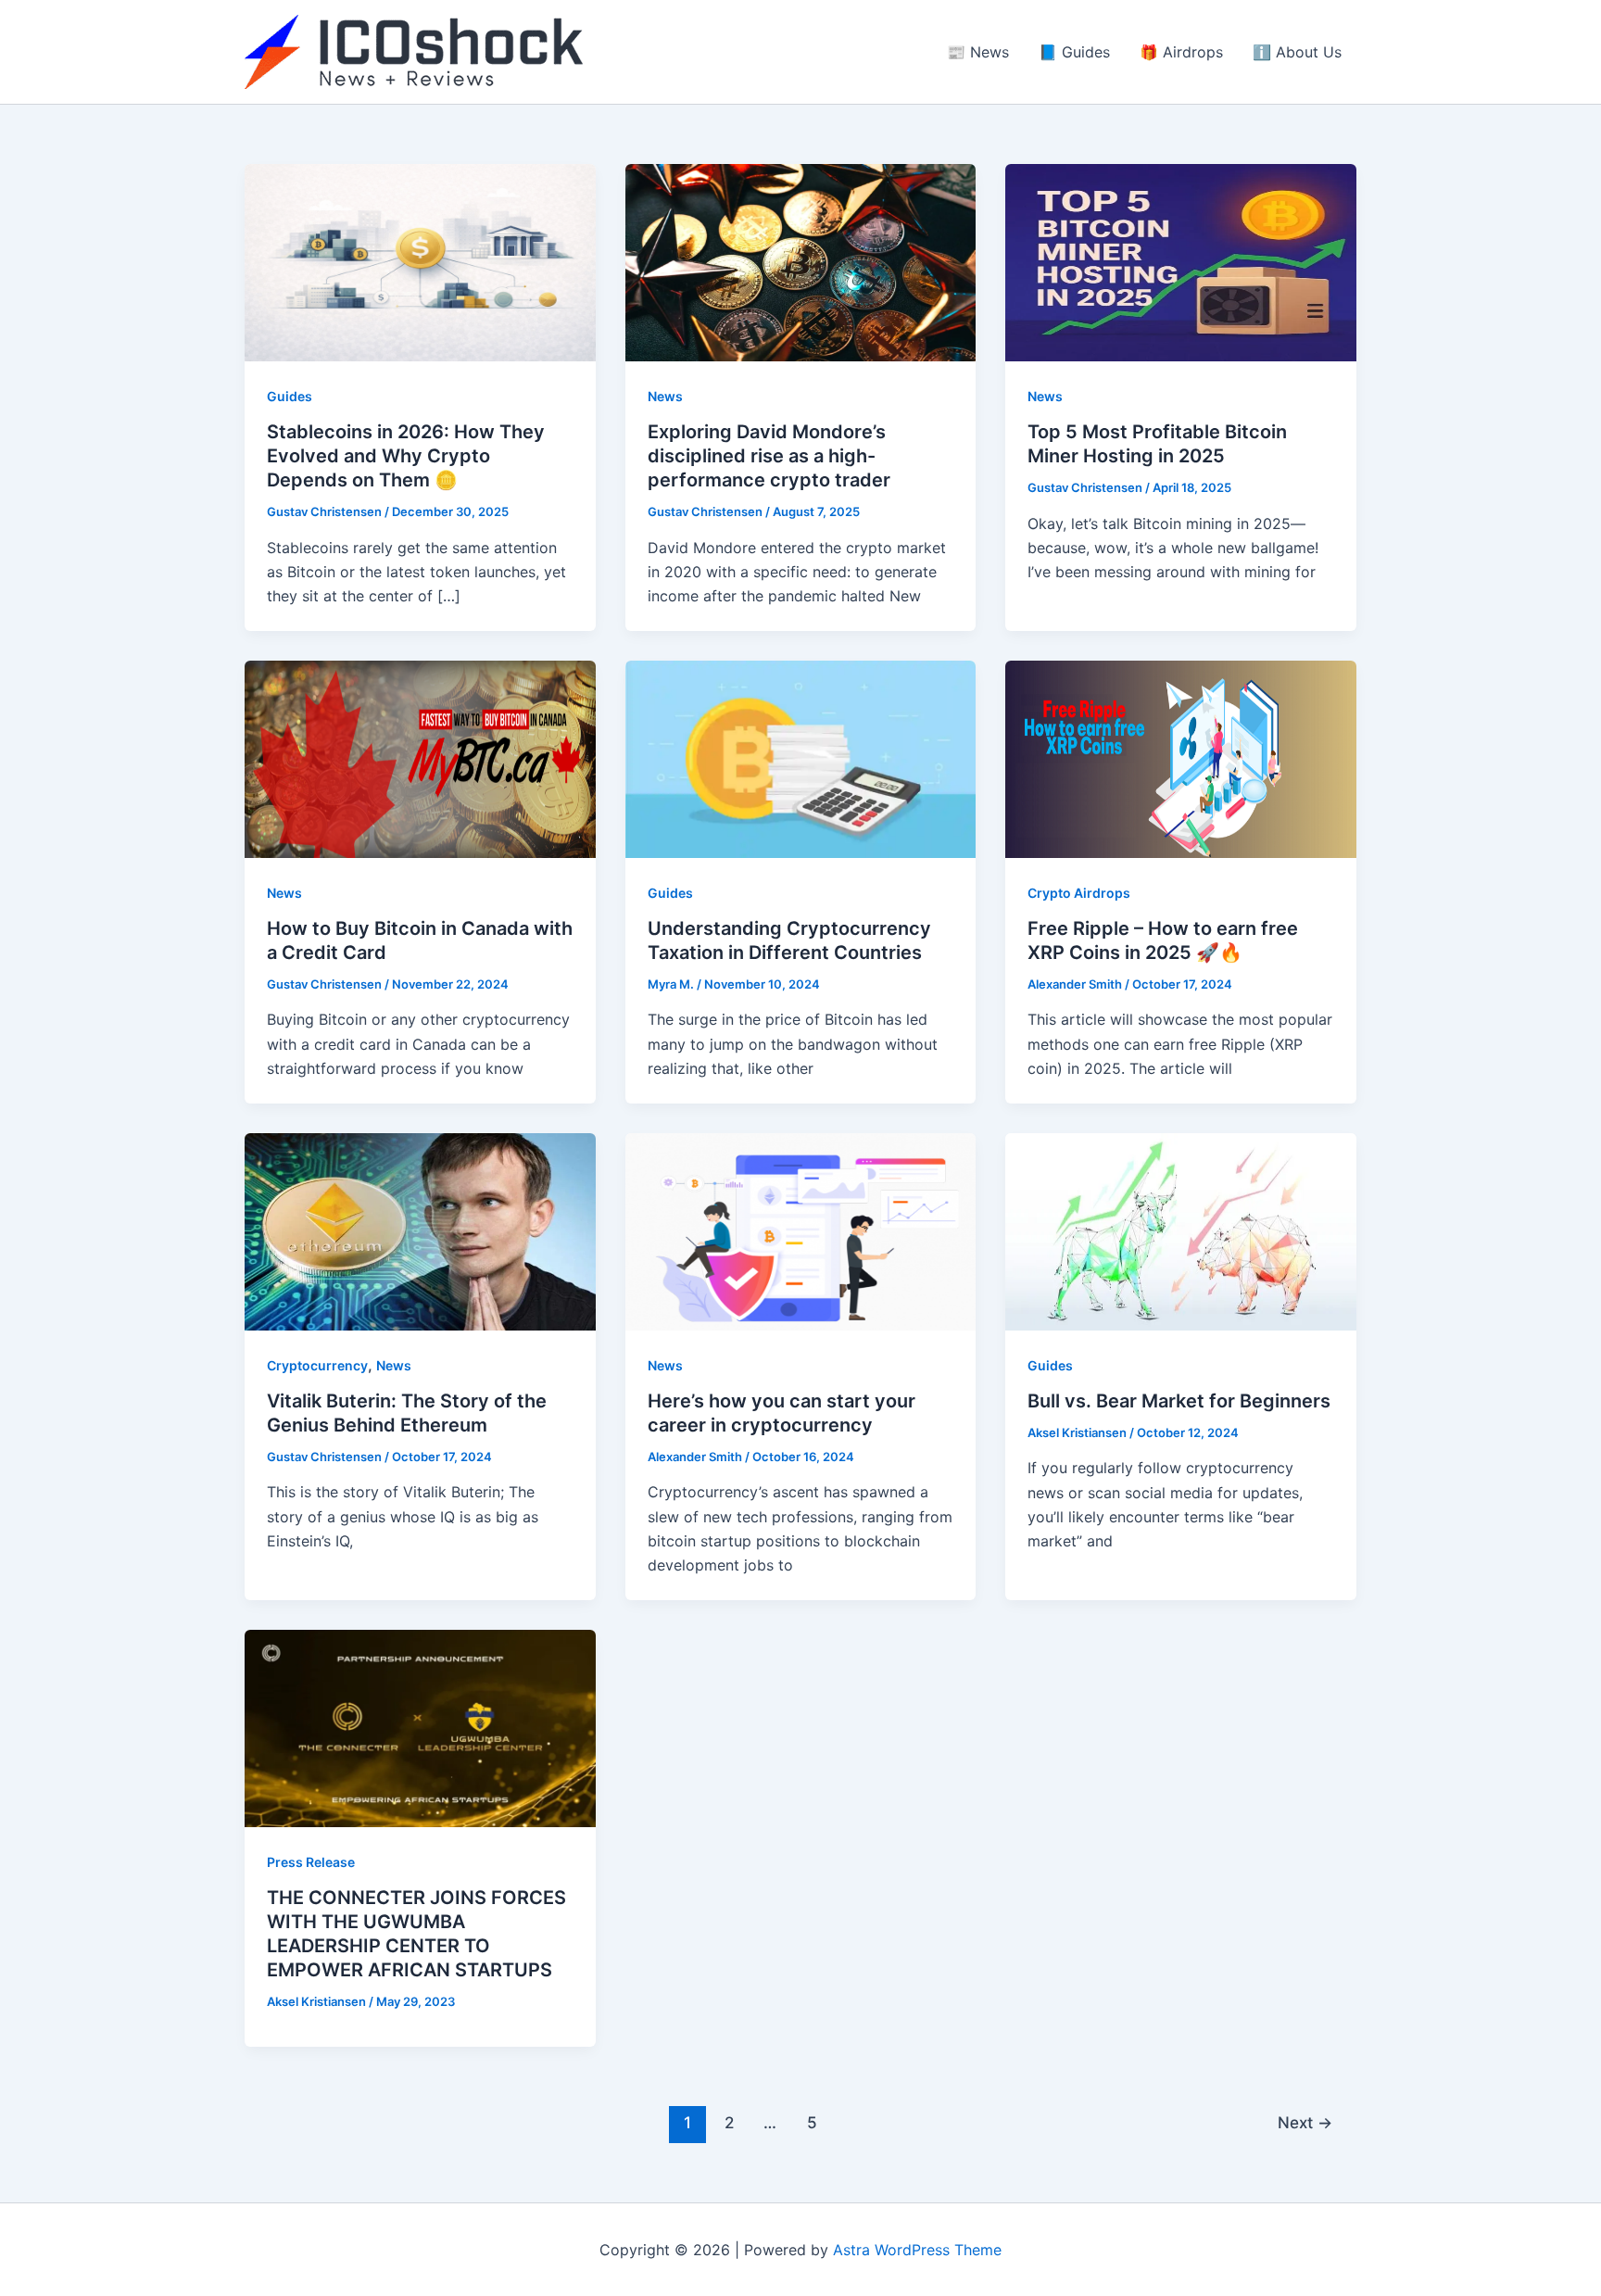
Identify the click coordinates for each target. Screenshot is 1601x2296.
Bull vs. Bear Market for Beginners (1179, 1401)
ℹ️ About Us (1297, 52)
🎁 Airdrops (1181, 52)
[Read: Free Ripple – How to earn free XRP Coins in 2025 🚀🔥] (1181, 758)
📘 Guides (1074, 52)
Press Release (311, 1862)
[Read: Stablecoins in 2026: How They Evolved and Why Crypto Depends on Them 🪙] (420, 261)
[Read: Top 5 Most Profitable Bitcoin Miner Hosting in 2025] (1181, 261)
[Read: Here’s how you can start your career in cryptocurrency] (801, 1230)
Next (1305, 2122)
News (665, 396)
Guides (290, 396)
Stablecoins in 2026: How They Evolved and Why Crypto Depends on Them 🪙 (406, 456)
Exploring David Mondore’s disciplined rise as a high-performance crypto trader (769, 456)
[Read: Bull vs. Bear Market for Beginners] (1181, 1230)
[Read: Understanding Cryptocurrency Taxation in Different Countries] (801, 758)
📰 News (978, 52)
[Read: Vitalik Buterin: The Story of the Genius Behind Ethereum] (420, 1230)
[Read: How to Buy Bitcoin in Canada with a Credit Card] (420, 758)
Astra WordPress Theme (917, 2250)
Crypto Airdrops (1079, 893)
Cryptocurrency (317, 1365)
